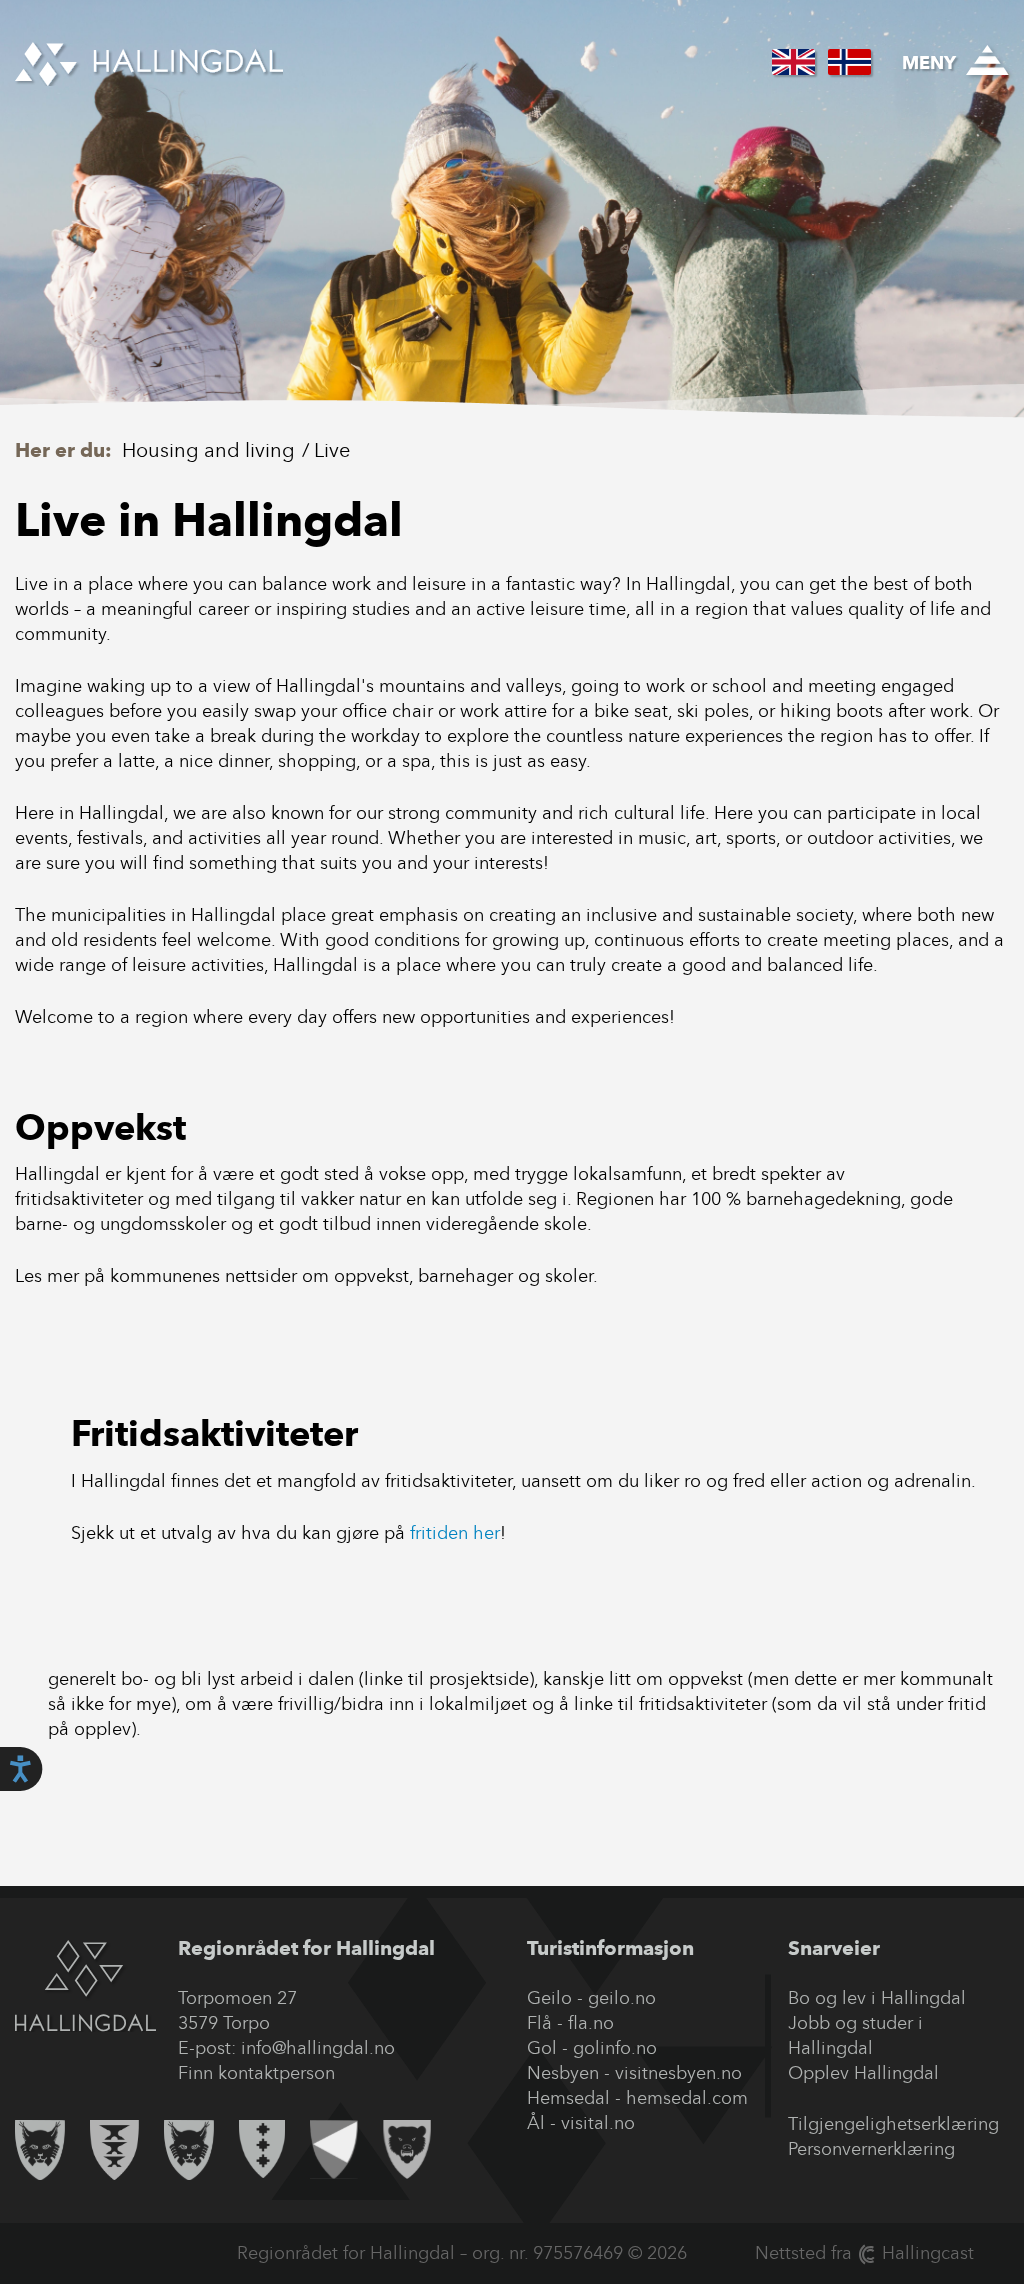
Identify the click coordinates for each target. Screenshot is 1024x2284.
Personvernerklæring (871, 2149)
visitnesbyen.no (678, 2073)
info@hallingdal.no (318, 2048)
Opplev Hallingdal (863, 2073)
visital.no (598, 2123)
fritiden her (455, 1533)
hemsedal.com (687, 2098)
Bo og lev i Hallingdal (877, 1998)
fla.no (591, 2023)
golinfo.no (615, 2048)
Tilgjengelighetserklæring (893, 2124)
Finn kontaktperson (256, 2073)
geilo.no (622, 1998)
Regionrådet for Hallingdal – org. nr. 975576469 (430, 2253)
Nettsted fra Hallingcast (864, 2253)
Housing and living (208, 450)
